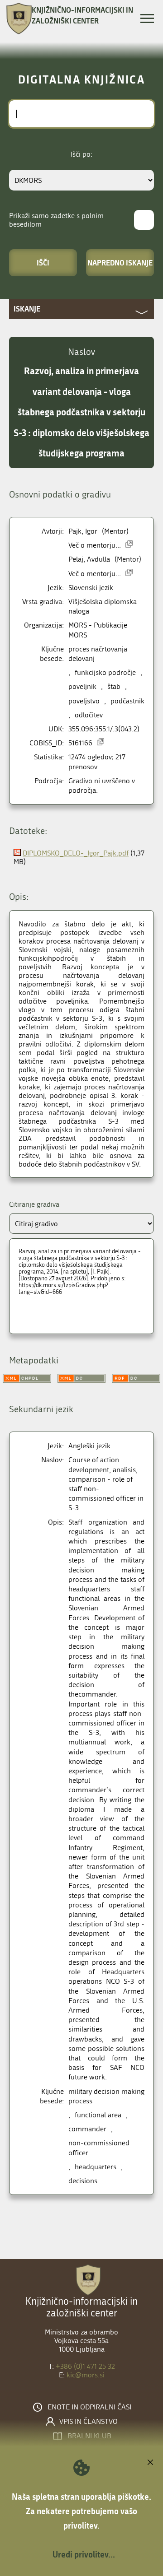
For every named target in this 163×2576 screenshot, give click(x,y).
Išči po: (81, 154)
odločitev (89, 715)
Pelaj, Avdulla (89, 559)
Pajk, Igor (83, 531)
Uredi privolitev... (84, 2554)
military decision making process (106, 2096)
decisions (83, 2181)
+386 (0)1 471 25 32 (85, 2366)
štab (114, 686)
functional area (98, 2115)
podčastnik (127, 701)
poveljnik (82, 686)
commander (87, 2129)
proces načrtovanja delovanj (98, 654)
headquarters (96, 2167)
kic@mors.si (86, 2375)
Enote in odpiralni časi (89, 2407)
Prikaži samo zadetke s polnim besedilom (56, 220)
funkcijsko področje (105, 672)
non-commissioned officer (99, 2148)
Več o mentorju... (95, 545)
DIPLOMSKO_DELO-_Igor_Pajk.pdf (76, 853)
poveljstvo (84, 701)
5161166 (80, 743)
